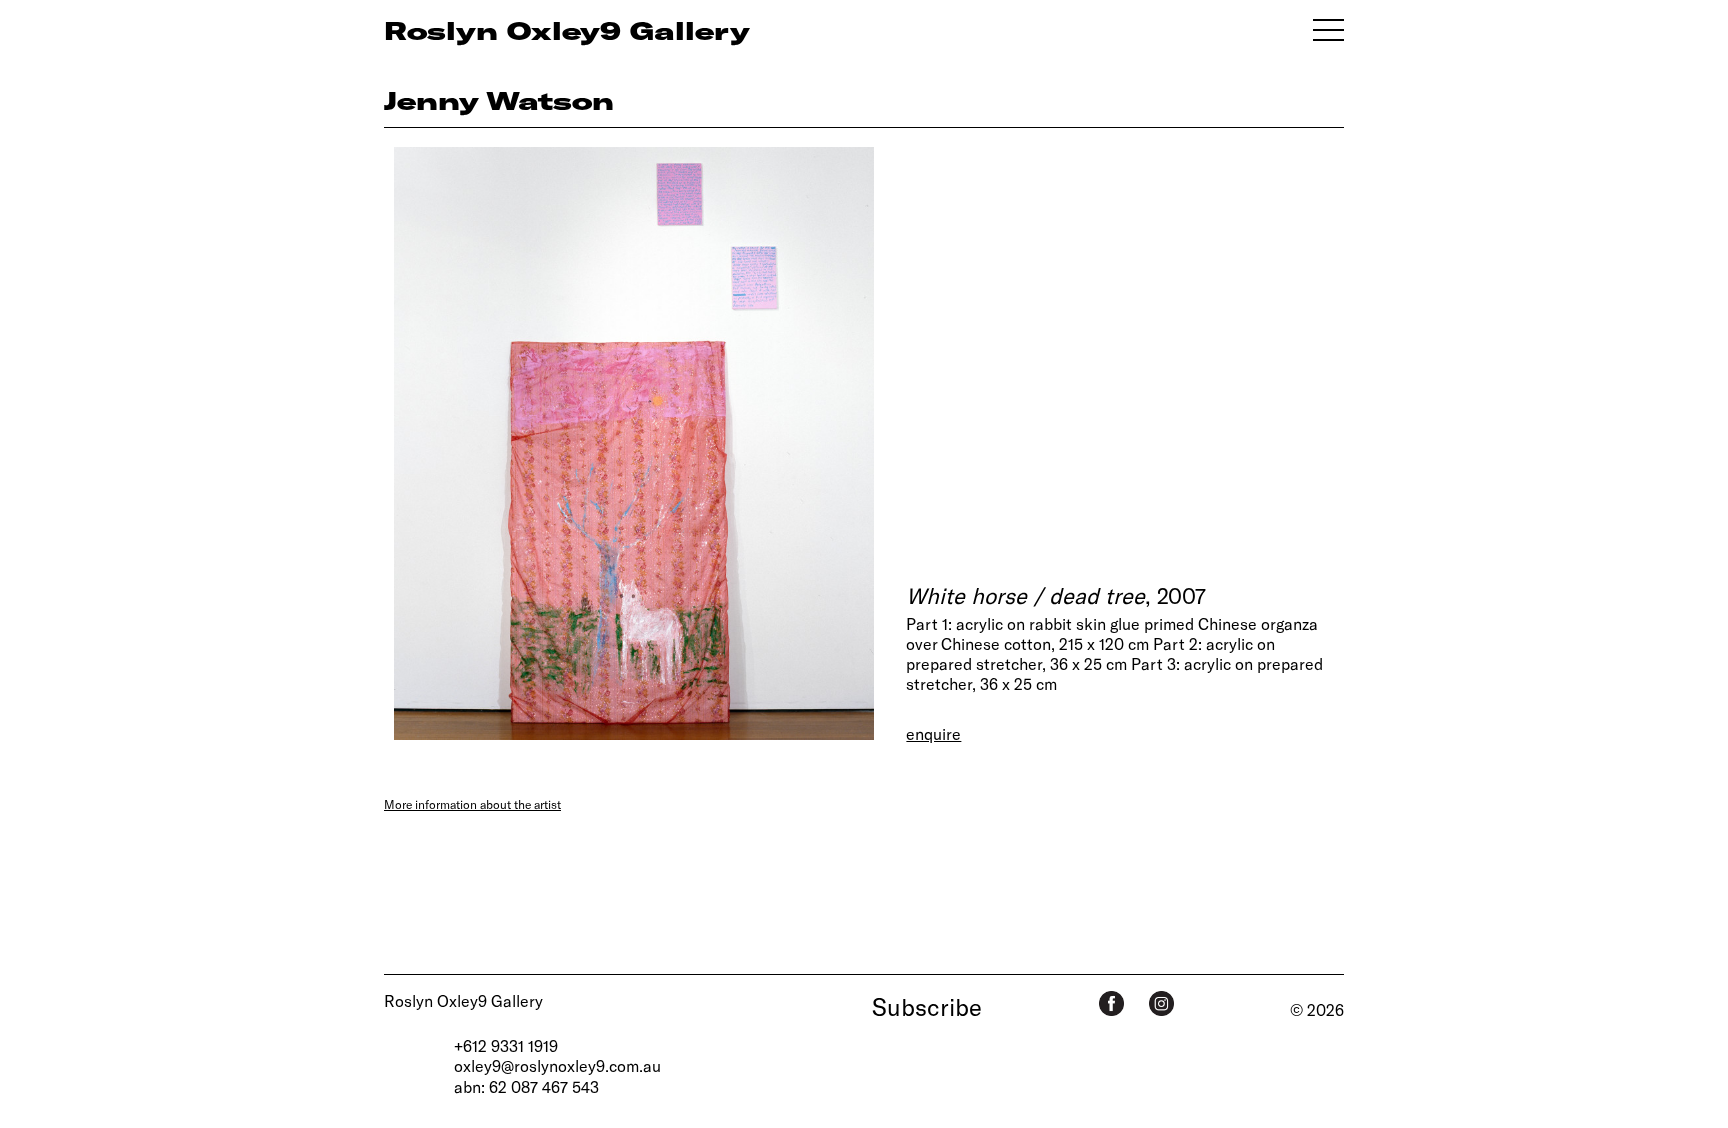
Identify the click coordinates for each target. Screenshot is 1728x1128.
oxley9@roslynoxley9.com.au (557, 1065)
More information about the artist (472, 804)
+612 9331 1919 (506, 1045)
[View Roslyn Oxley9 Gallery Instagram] (1161, 1003)
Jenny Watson (499, 100)
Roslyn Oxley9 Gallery (463, 1000)
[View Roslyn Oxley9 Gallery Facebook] (1111, 1003)
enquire (933, 733)
